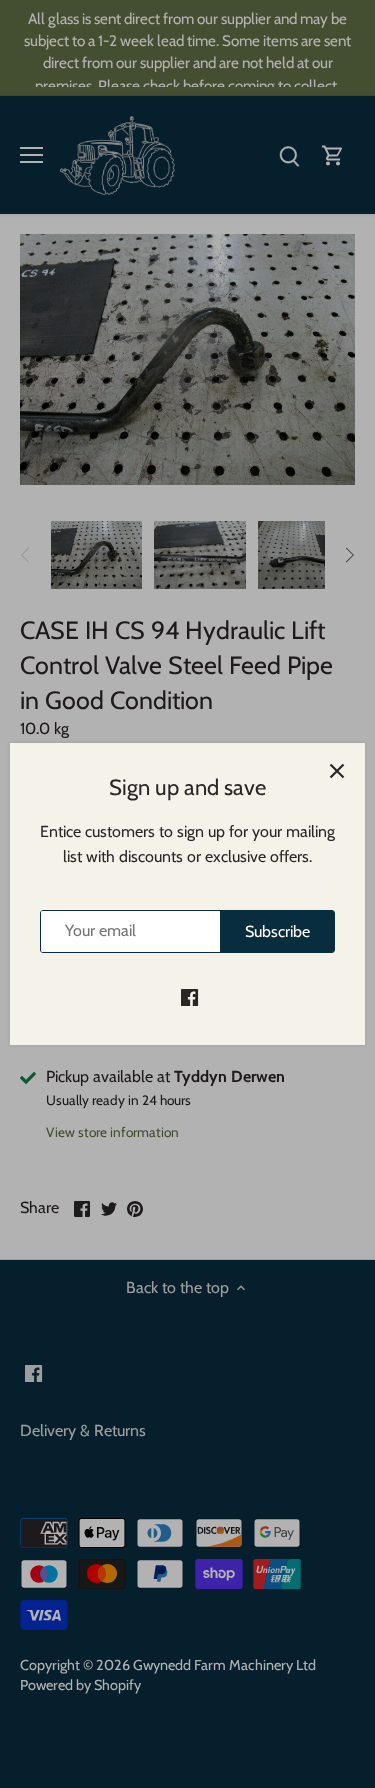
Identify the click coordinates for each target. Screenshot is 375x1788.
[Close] (337, 771)
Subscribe (277, 931)
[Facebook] (189, 996)
